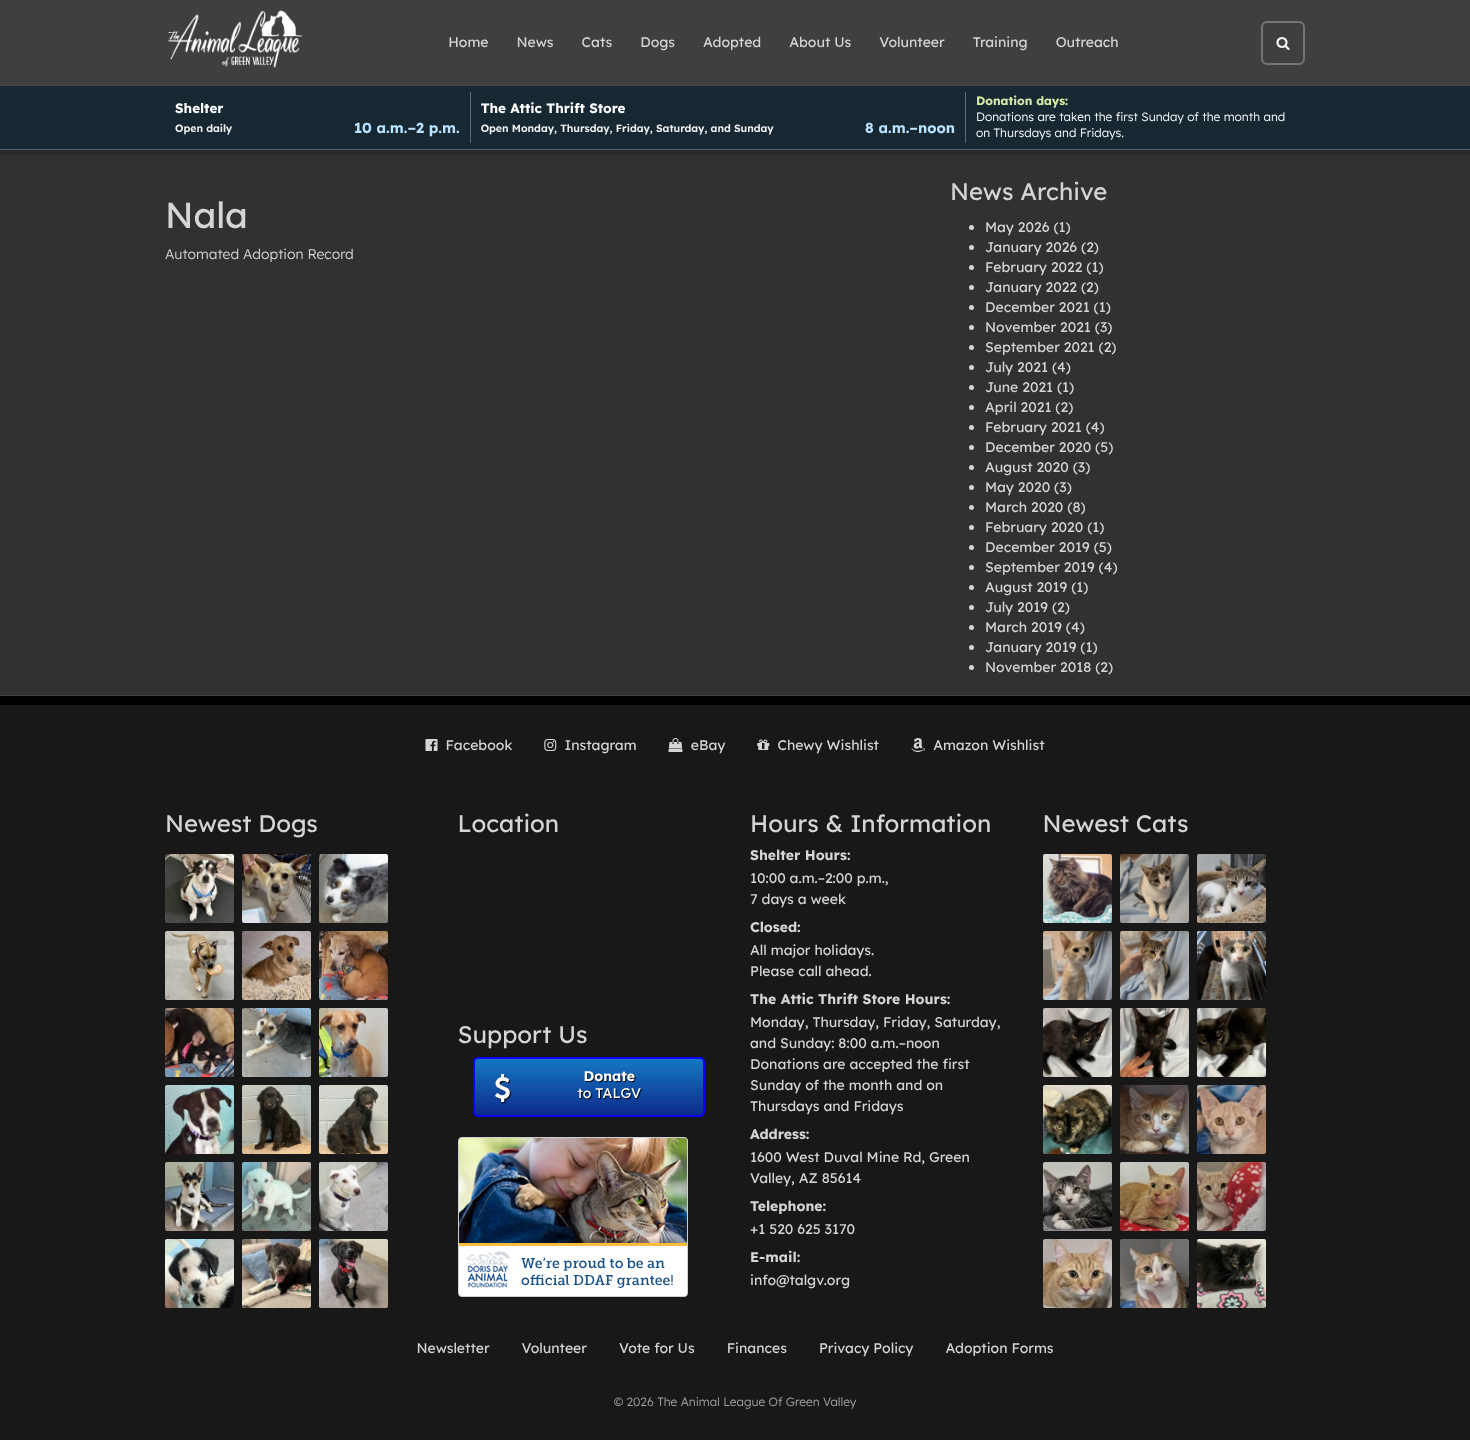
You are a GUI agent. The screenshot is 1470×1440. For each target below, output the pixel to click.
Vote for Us (657, 1348)
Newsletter (452, 1348)
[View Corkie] (276, 965)
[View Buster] (276, 888)
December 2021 (1037, 307)
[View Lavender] (276, 1119)
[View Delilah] (1077, 1119)
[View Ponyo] (353, 965)
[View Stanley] (199, 1119)
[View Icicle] (199, 1273)
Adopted (732, 42)
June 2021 (1019, 387)
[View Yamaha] (1154, 888)
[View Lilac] (353, 1119)
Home (468, 42)
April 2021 (1018, 407)
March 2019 (1023, 627)
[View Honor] (353, 1273)
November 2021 (1038, 327)
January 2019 (1030, 647)
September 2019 (1040, 567)
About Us (820, 42)
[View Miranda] (199, 1042)
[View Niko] (353, 1042)
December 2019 (1037, 547)
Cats (597, 42)
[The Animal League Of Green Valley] (235, 40)
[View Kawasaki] (1077, 965)
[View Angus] (1154, 1042)
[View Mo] (276, 1196)
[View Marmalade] (1154, 1273)
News (535, 42)
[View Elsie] (1154, 1196)
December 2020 (1038, 447)
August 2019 (1026, 587)
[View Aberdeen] (1077, 1042)
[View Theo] (199, 965)
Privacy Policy (866, 1348)
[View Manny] (353, 1196)
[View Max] (353, 888)
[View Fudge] (1077, 888)
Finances (757, 1348)
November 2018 (1038, 667)
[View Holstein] (1231, 1042)
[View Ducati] (1154, 965)
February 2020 (1034, 527)
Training (1000, 42)
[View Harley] (1231, 965)
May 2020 (1017, 487)
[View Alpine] (276, 1273)
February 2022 (1033, 267)
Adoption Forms (999, 1348)
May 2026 (1017, 227)
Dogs (657, 42)
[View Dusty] (276, 1042)
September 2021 (1040, 347)
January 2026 (1031, 247)
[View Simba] (1231, 1196)
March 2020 (1024, 507)
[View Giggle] (1231, 1119)
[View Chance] (199, 888)
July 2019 (1016, 607)
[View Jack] (199, 1196)
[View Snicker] (1154, 1119)
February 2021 (1033, 427)
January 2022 (1031, 287)
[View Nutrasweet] (1231, 1273)
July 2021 (1016, 367)
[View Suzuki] (1231, 888)
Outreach (1087, 42)
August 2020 (1027, 467)
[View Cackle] (1077, 1196)
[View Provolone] (1077, 1273)
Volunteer (911, 42)
